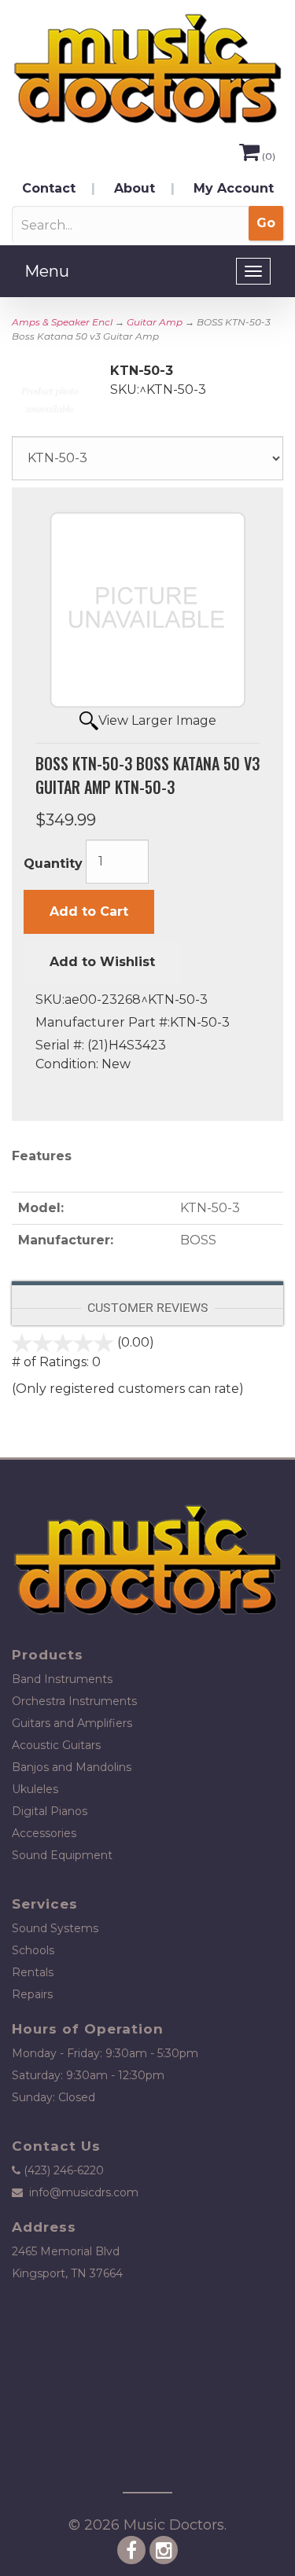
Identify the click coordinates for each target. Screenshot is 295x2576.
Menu (47, 271)
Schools (33, 1950)
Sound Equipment (62, 1855)
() (269, 156)
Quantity (53, 864)
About (135, 188)
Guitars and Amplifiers (72, 1723)
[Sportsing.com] (147, 69)
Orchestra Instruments (74, 1701)
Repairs (32, 1994)
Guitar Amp (155, 322)
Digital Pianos (50, 1811)
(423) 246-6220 (64, 2170)
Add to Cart (89, 911)
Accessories (44, 1833)
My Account (234, 188)
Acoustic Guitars (56, 1745)
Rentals (33, 1972)
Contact (49, 188)
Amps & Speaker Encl (62, 322)
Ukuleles (35, 1789)
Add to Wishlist (102, 962)
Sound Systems (55, 1928)
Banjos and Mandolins (72, 1767)
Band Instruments (62, 1679)
